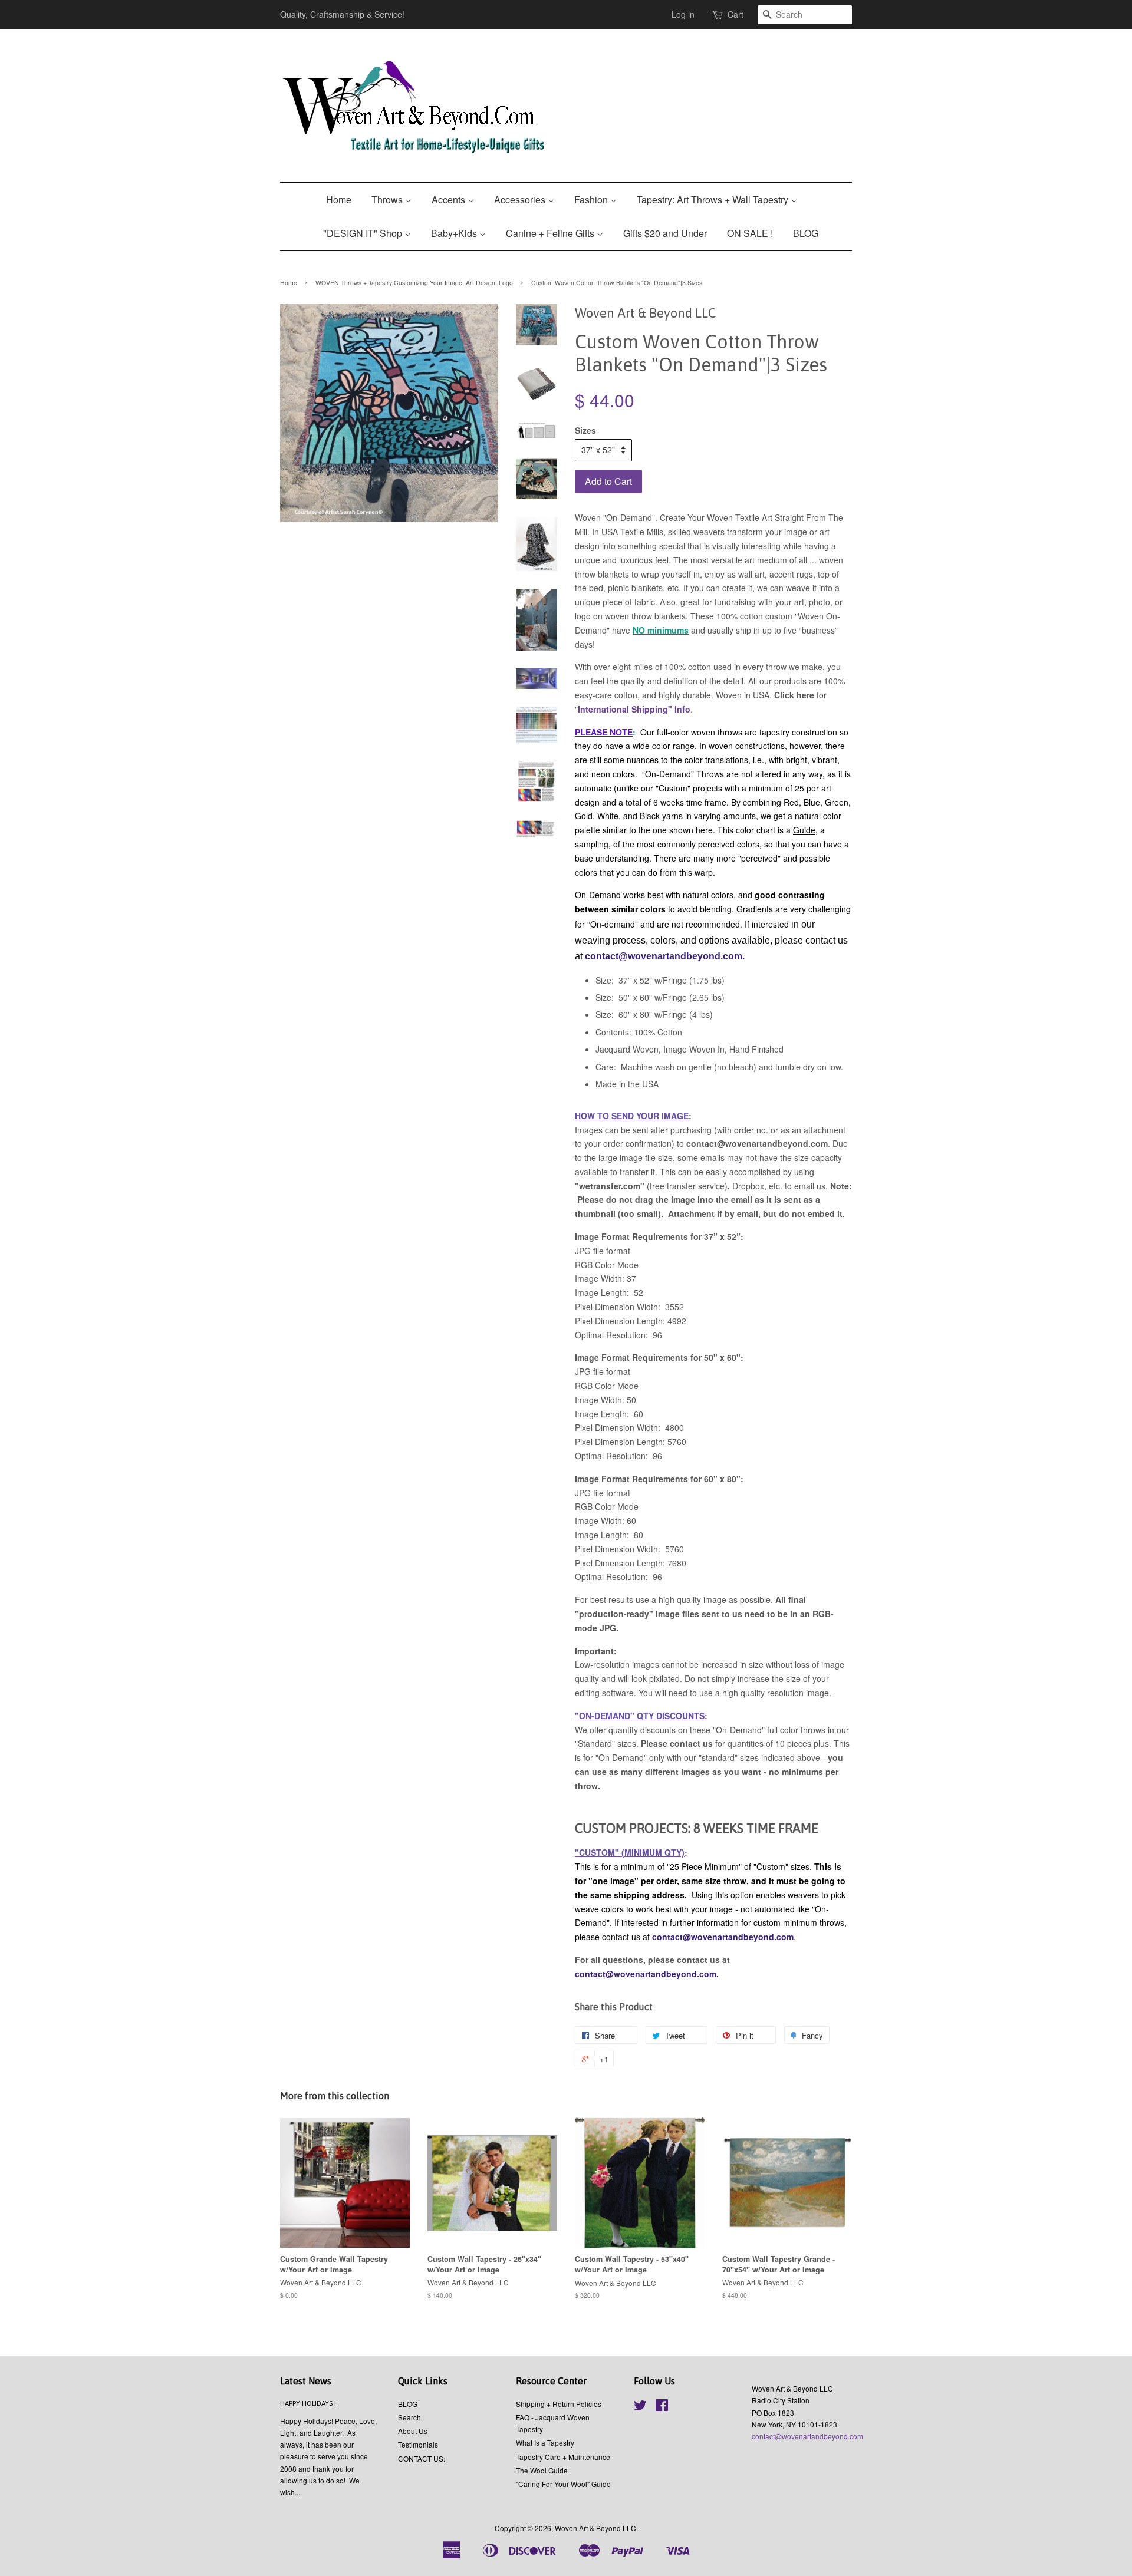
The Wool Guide (542, 2470)
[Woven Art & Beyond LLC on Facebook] (662, 2407)
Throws (388, 199)
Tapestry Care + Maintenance (563, 2457)
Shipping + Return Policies (559, 2404)
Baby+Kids (455, 233)
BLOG (806, 233)
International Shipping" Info (634, 709)
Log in (683, 14)
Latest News (306, 2381)
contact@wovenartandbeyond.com (723, 1937)
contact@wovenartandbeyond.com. (665, 956)
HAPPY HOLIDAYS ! (308, 2403)
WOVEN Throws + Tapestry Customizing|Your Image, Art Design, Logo (414, 283)
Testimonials (418, 2444)
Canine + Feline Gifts (551, 233)
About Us (413, 2431)
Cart (736, 14)
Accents (450, 199)
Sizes (585, 430)
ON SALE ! (750, 233)
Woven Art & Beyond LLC (595, 2528)
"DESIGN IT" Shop (364, 233)
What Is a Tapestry (545, 2443)
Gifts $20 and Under (665, 233)
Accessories (521, 199)
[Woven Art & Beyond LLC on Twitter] (640, 2407)
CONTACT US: (422, 2458)
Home (339, 199)
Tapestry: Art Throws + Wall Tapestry (714, 199)
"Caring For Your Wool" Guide (563, 2484)
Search (409, 2417)
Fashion (592, 199)
